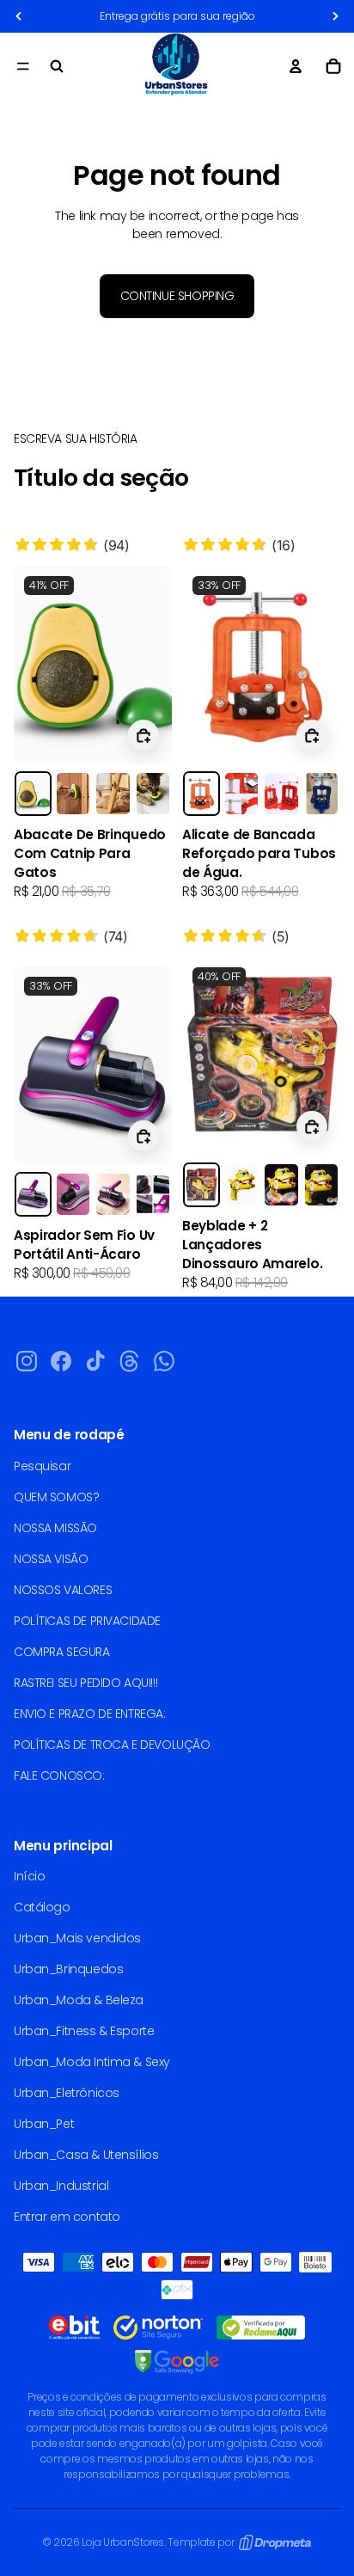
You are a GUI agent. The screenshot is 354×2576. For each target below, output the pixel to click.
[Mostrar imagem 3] (113, 794)
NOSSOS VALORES (63, 1590)
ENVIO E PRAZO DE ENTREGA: (90, 1714)
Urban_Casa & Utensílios (86, 2155)
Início (29, 1876)
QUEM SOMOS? (56, 1497)
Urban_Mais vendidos (77, 1938)
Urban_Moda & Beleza (79, 2000)
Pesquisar (42, 1466)
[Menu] (23, 66)
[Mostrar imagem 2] (73, 794)
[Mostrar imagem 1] (33, 794)
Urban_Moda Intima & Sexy (92, 2062)
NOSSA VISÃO (51, 1559)
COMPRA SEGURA (62, 1652)
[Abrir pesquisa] (57, 66)
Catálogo (42, 1907)
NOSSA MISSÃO (55, 1528)
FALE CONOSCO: (59, 1776)
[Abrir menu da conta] (296, 66)
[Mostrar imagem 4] (153, 794)
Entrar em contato (67, 2217)
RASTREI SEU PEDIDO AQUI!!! (85, 1683)
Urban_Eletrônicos (67, 2093)
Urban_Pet (44, 2124)
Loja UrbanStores (123, 2542)
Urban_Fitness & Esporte (84, 2031)
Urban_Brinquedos (68, 1969)
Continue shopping (177, 296)
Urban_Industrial (61, 2186)
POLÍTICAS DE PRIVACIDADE (87, 1621)
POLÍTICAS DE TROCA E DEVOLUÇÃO (112, 1745)
